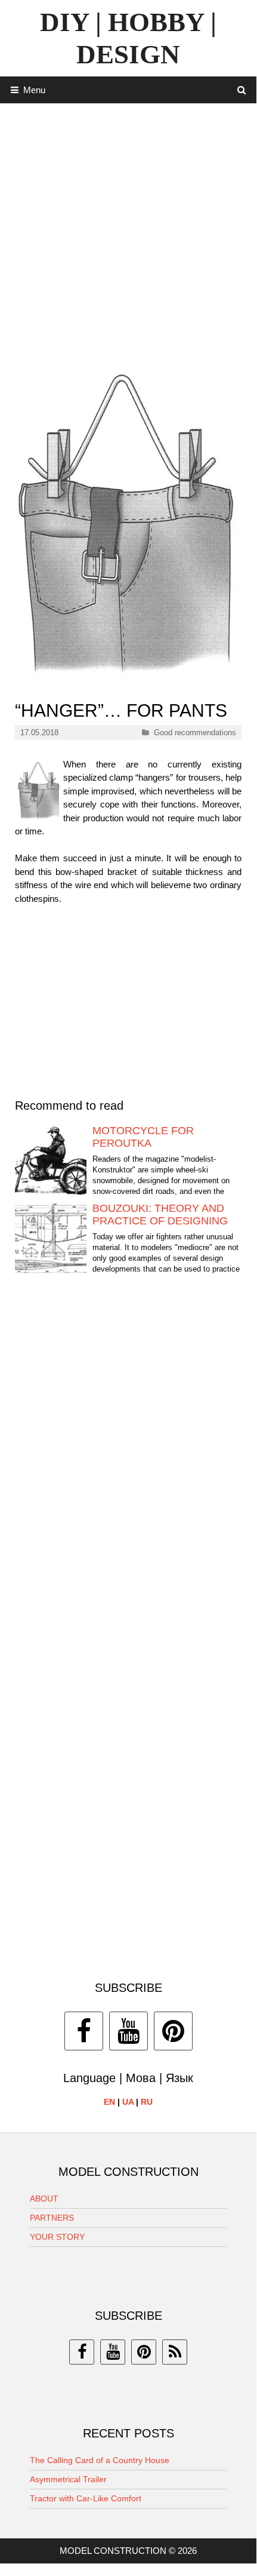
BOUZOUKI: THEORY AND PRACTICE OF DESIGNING (160, 1215)
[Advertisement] (128, 232)
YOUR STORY (57, 2237)
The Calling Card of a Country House (100, 2460)
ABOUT (44, 2199)
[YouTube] (128, 2031)
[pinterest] (144, 2352)
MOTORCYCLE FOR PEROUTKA (143, 1137)
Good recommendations (195, 733)
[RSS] (175, 2352)
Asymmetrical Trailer (68, 2479)
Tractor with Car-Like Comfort (86, 2498)
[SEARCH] (242, 90)
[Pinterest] (173, 2031)
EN (109, 2102)
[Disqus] (128, 1465)
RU (147, 2102)
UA (128, 2102)
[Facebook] (84, 2031)
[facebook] (82, 2352)
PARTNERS (52, 2218)
